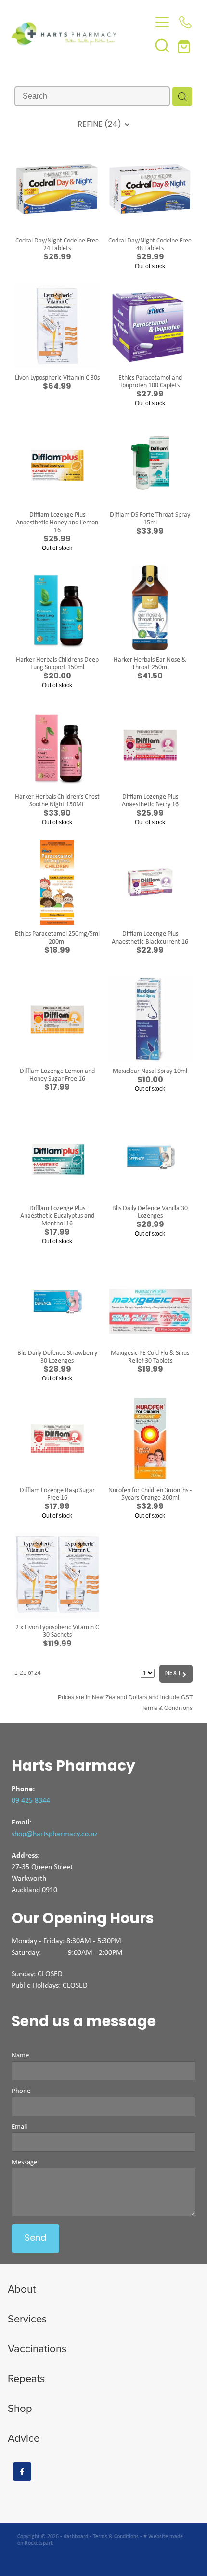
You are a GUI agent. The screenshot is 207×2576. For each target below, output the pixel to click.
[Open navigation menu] (162, 22)
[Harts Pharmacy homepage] (81, 34)
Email (19, 2126)
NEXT (176, 1674)
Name (20, 2055)
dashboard (76, 2536)
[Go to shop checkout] (185, 45)
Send (35, 2238)
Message (24, 2162)
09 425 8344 (31, 1800)
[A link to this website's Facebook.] (22, 2472)
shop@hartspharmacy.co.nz (54, 1833)
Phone (21, 2091)
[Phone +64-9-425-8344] (185, 22)
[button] (162, 45)
